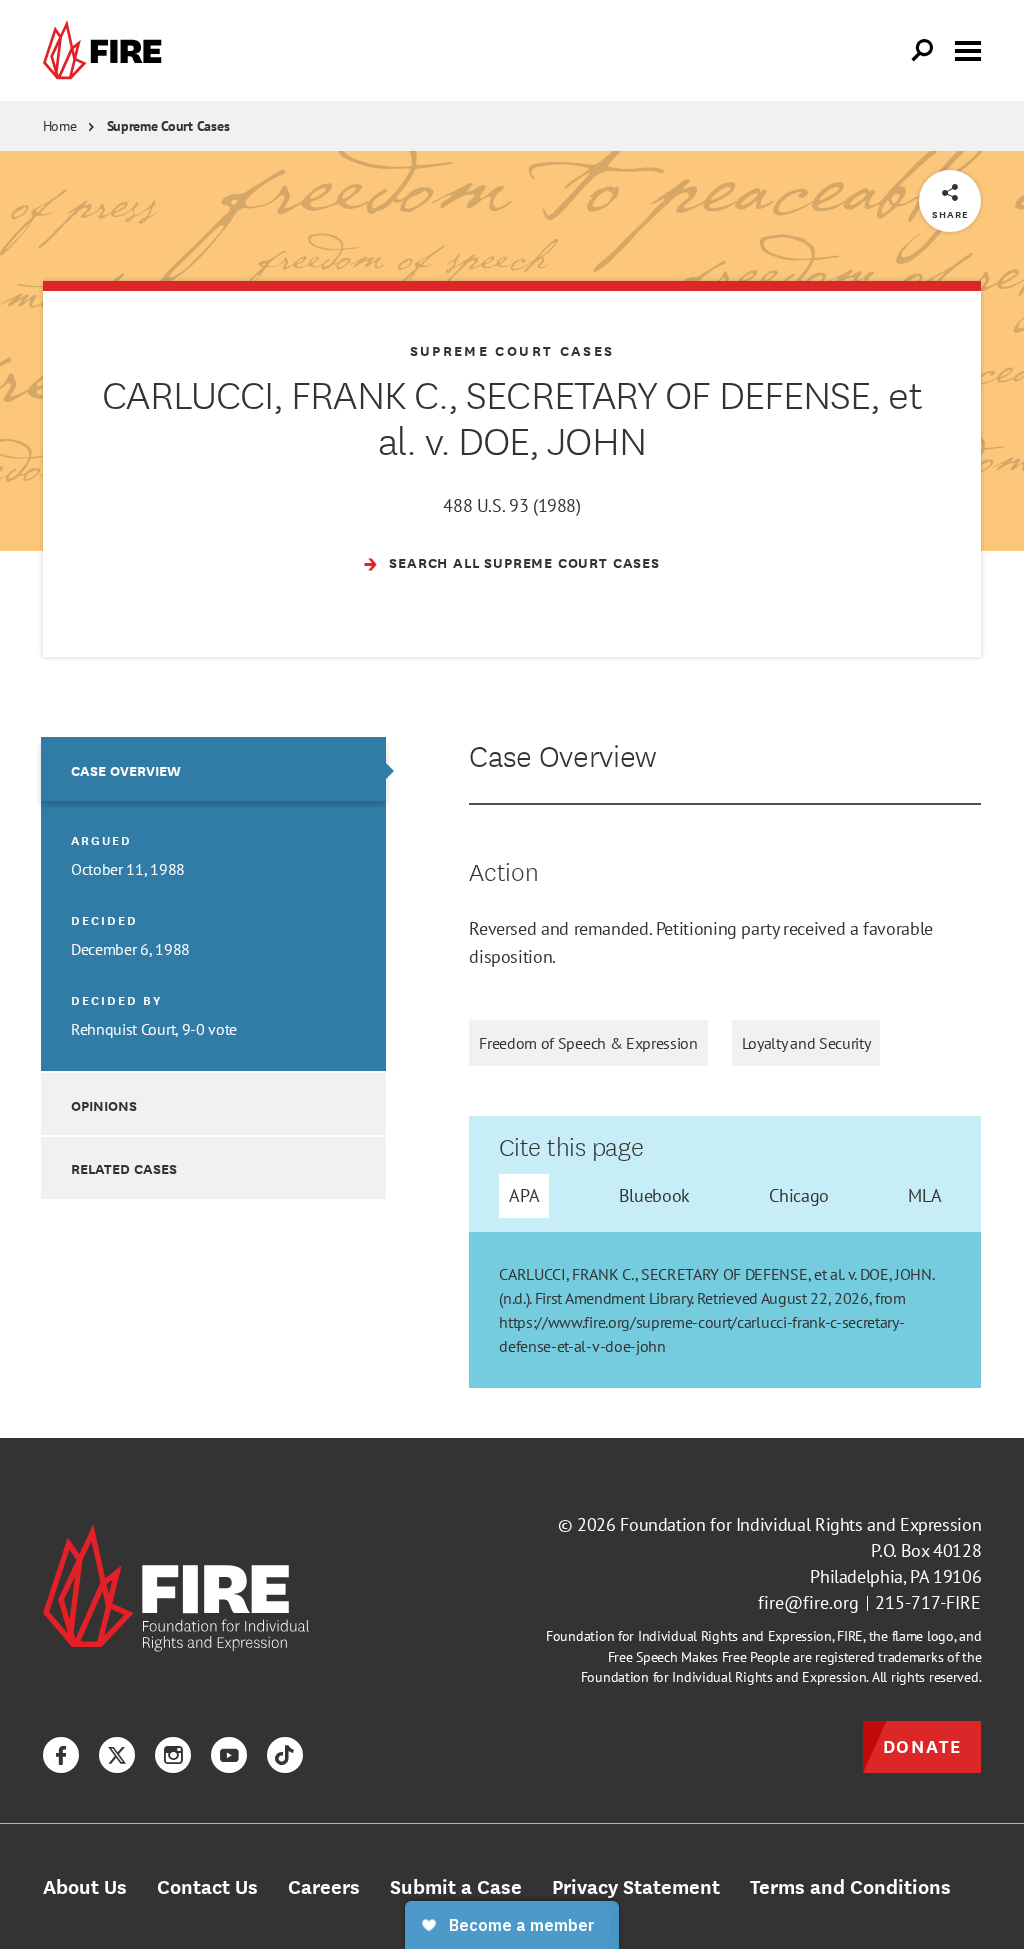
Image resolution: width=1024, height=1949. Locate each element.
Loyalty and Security (806, 1043)
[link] (107, 50)
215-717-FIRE (928, 1602)
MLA (924, 1195)
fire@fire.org (808, 1602)
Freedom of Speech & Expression (588, 1043)
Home (60, 126)
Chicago (798, 1195)
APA (524, 1195)
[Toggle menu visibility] (968, 49)
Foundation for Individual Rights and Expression (800, 1524)
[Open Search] (923, 51)
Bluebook (654, 1195)
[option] (213, 904)
